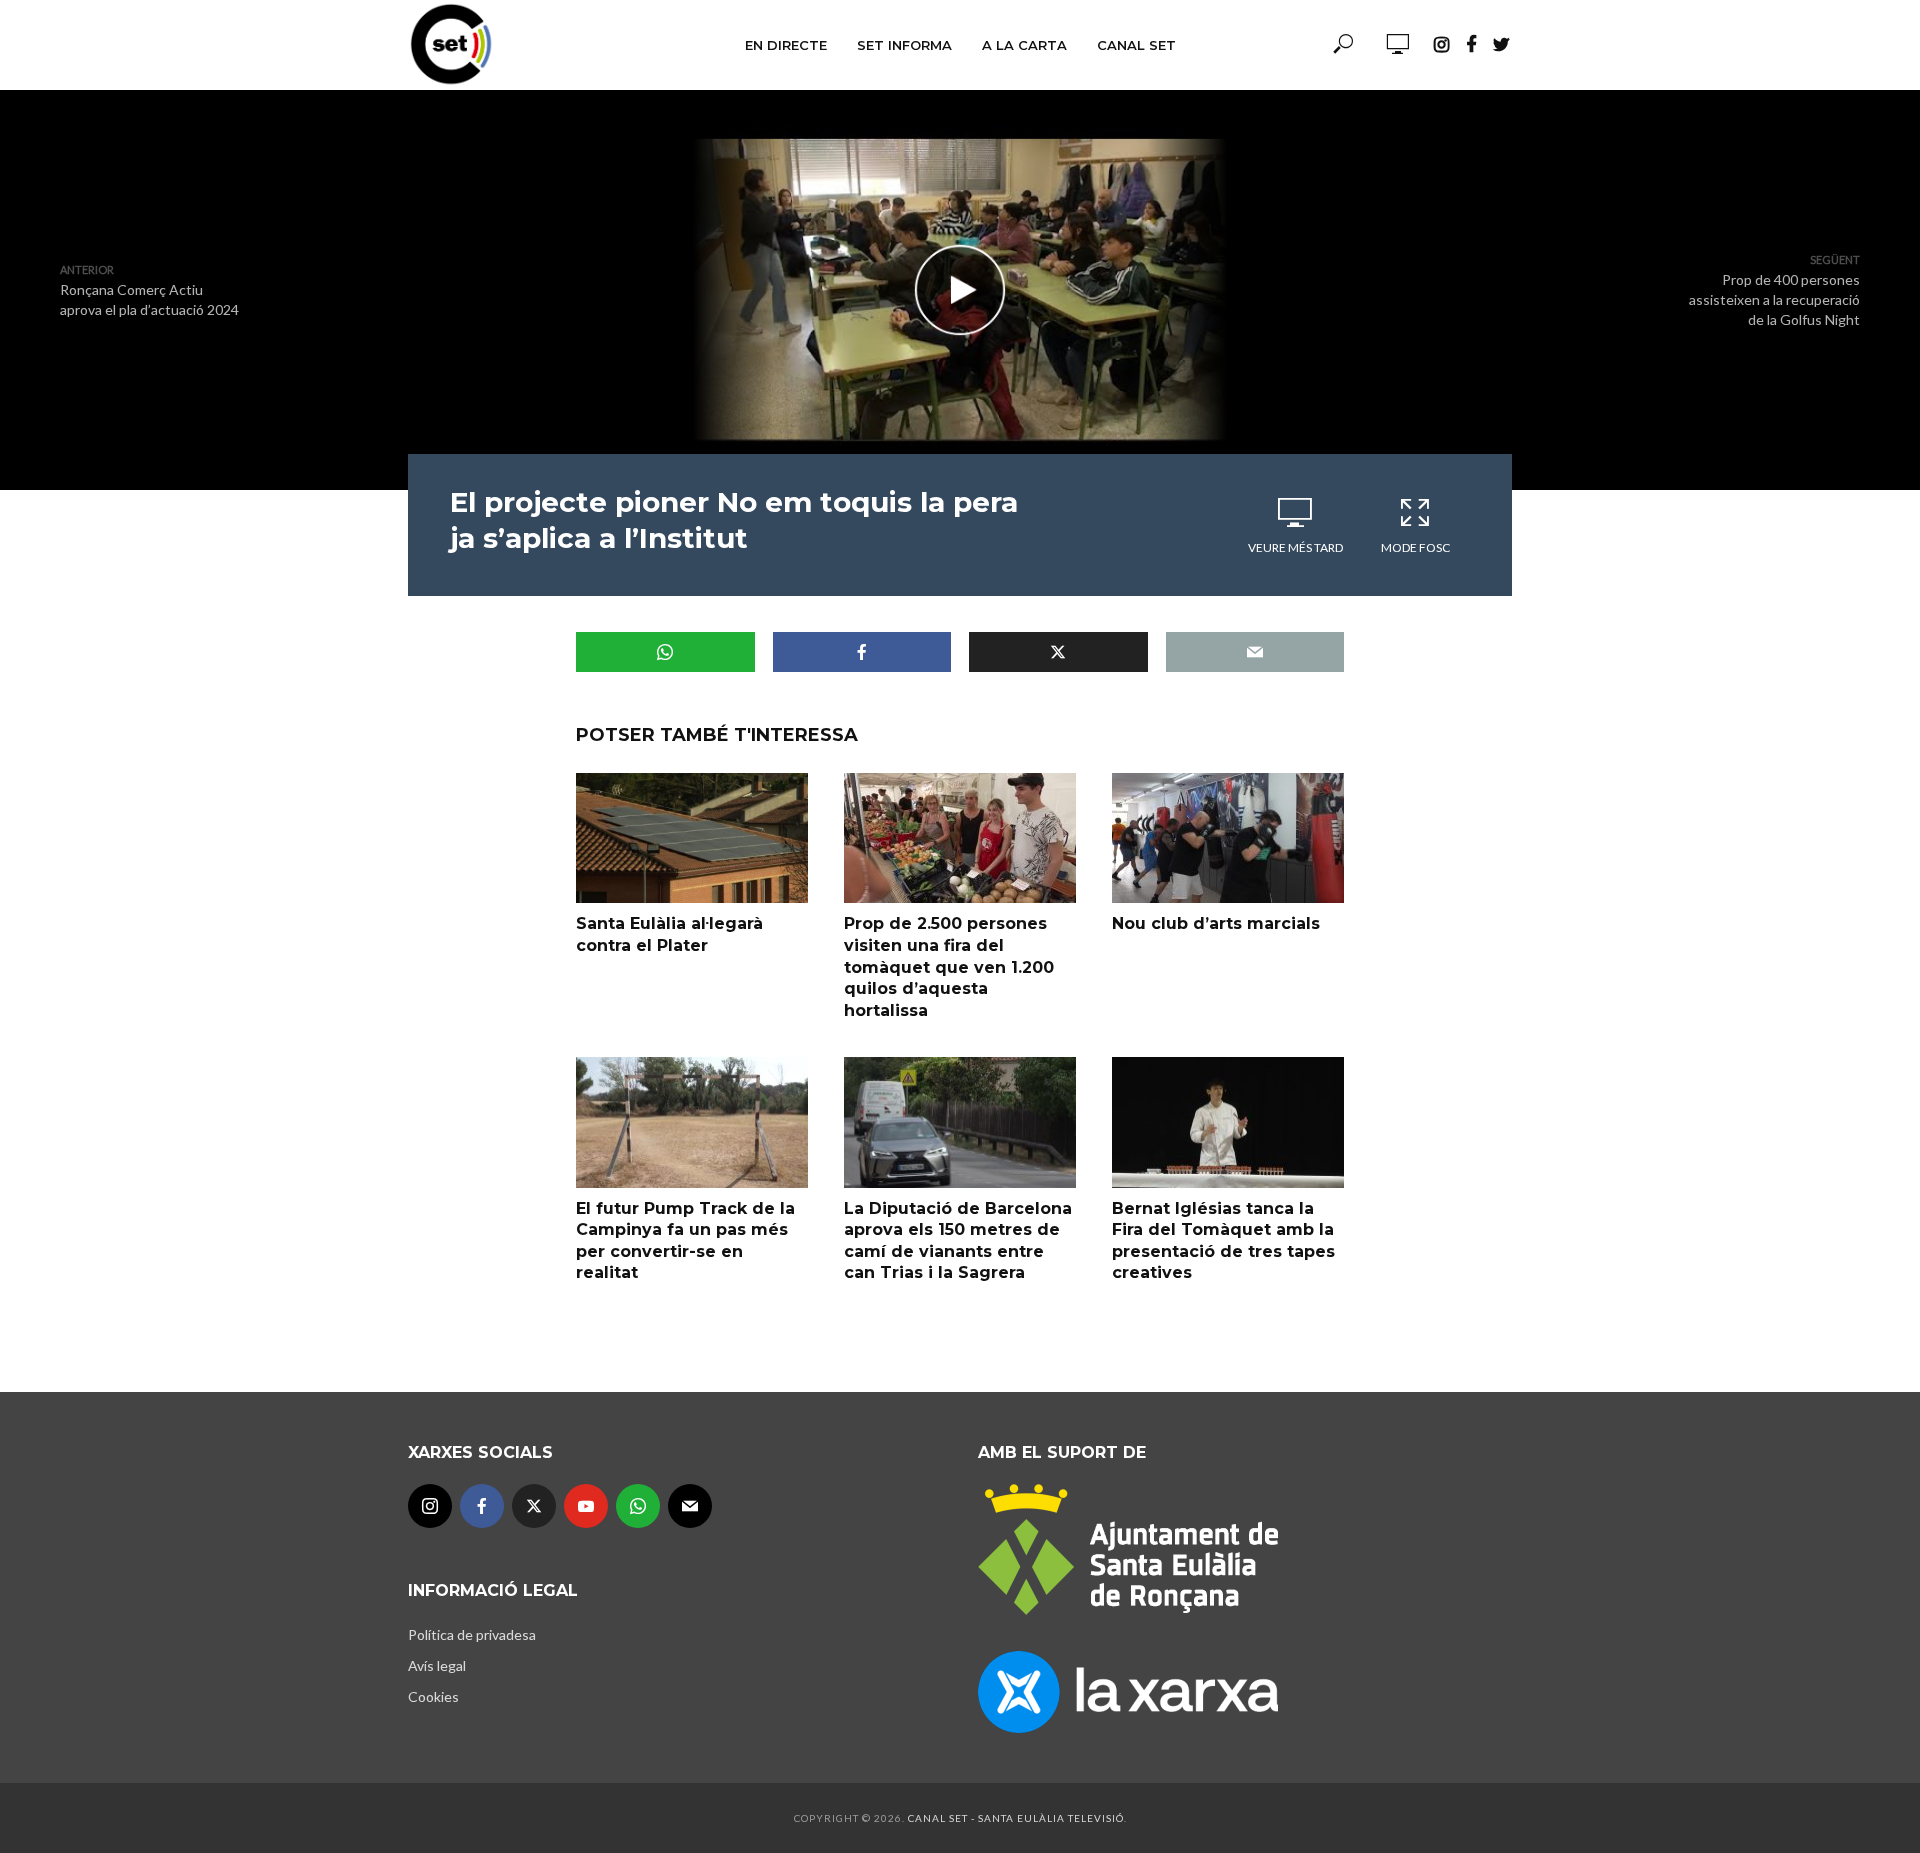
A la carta (1024, 45)
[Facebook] (482, 1506)
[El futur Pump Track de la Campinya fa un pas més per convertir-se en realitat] (692, 1122)
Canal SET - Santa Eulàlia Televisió (1016, 1818)
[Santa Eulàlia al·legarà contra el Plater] (692, 838)
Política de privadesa (472, 1634)
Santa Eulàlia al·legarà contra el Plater (669, 934)
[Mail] (690, 1506)
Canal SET (1136, 45)
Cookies (433, 1696)
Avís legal (437, 1665)
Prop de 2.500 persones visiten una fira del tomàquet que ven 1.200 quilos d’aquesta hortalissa (949, 966)
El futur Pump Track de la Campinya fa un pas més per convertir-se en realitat (685, 1241)
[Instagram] (430, 1506)
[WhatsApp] (638, 1506)
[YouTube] (586, 1506)
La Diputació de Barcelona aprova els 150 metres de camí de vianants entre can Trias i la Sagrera (958, 1241)
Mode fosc (1415, 547)
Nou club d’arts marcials (1216, 923)
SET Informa (904, 45)
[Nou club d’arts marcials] (1228, 838)
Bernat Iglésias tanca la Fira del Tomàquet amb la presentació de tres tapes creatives (1223, 1241)
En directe (786, 45)
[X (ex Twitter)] (534, 1506)
